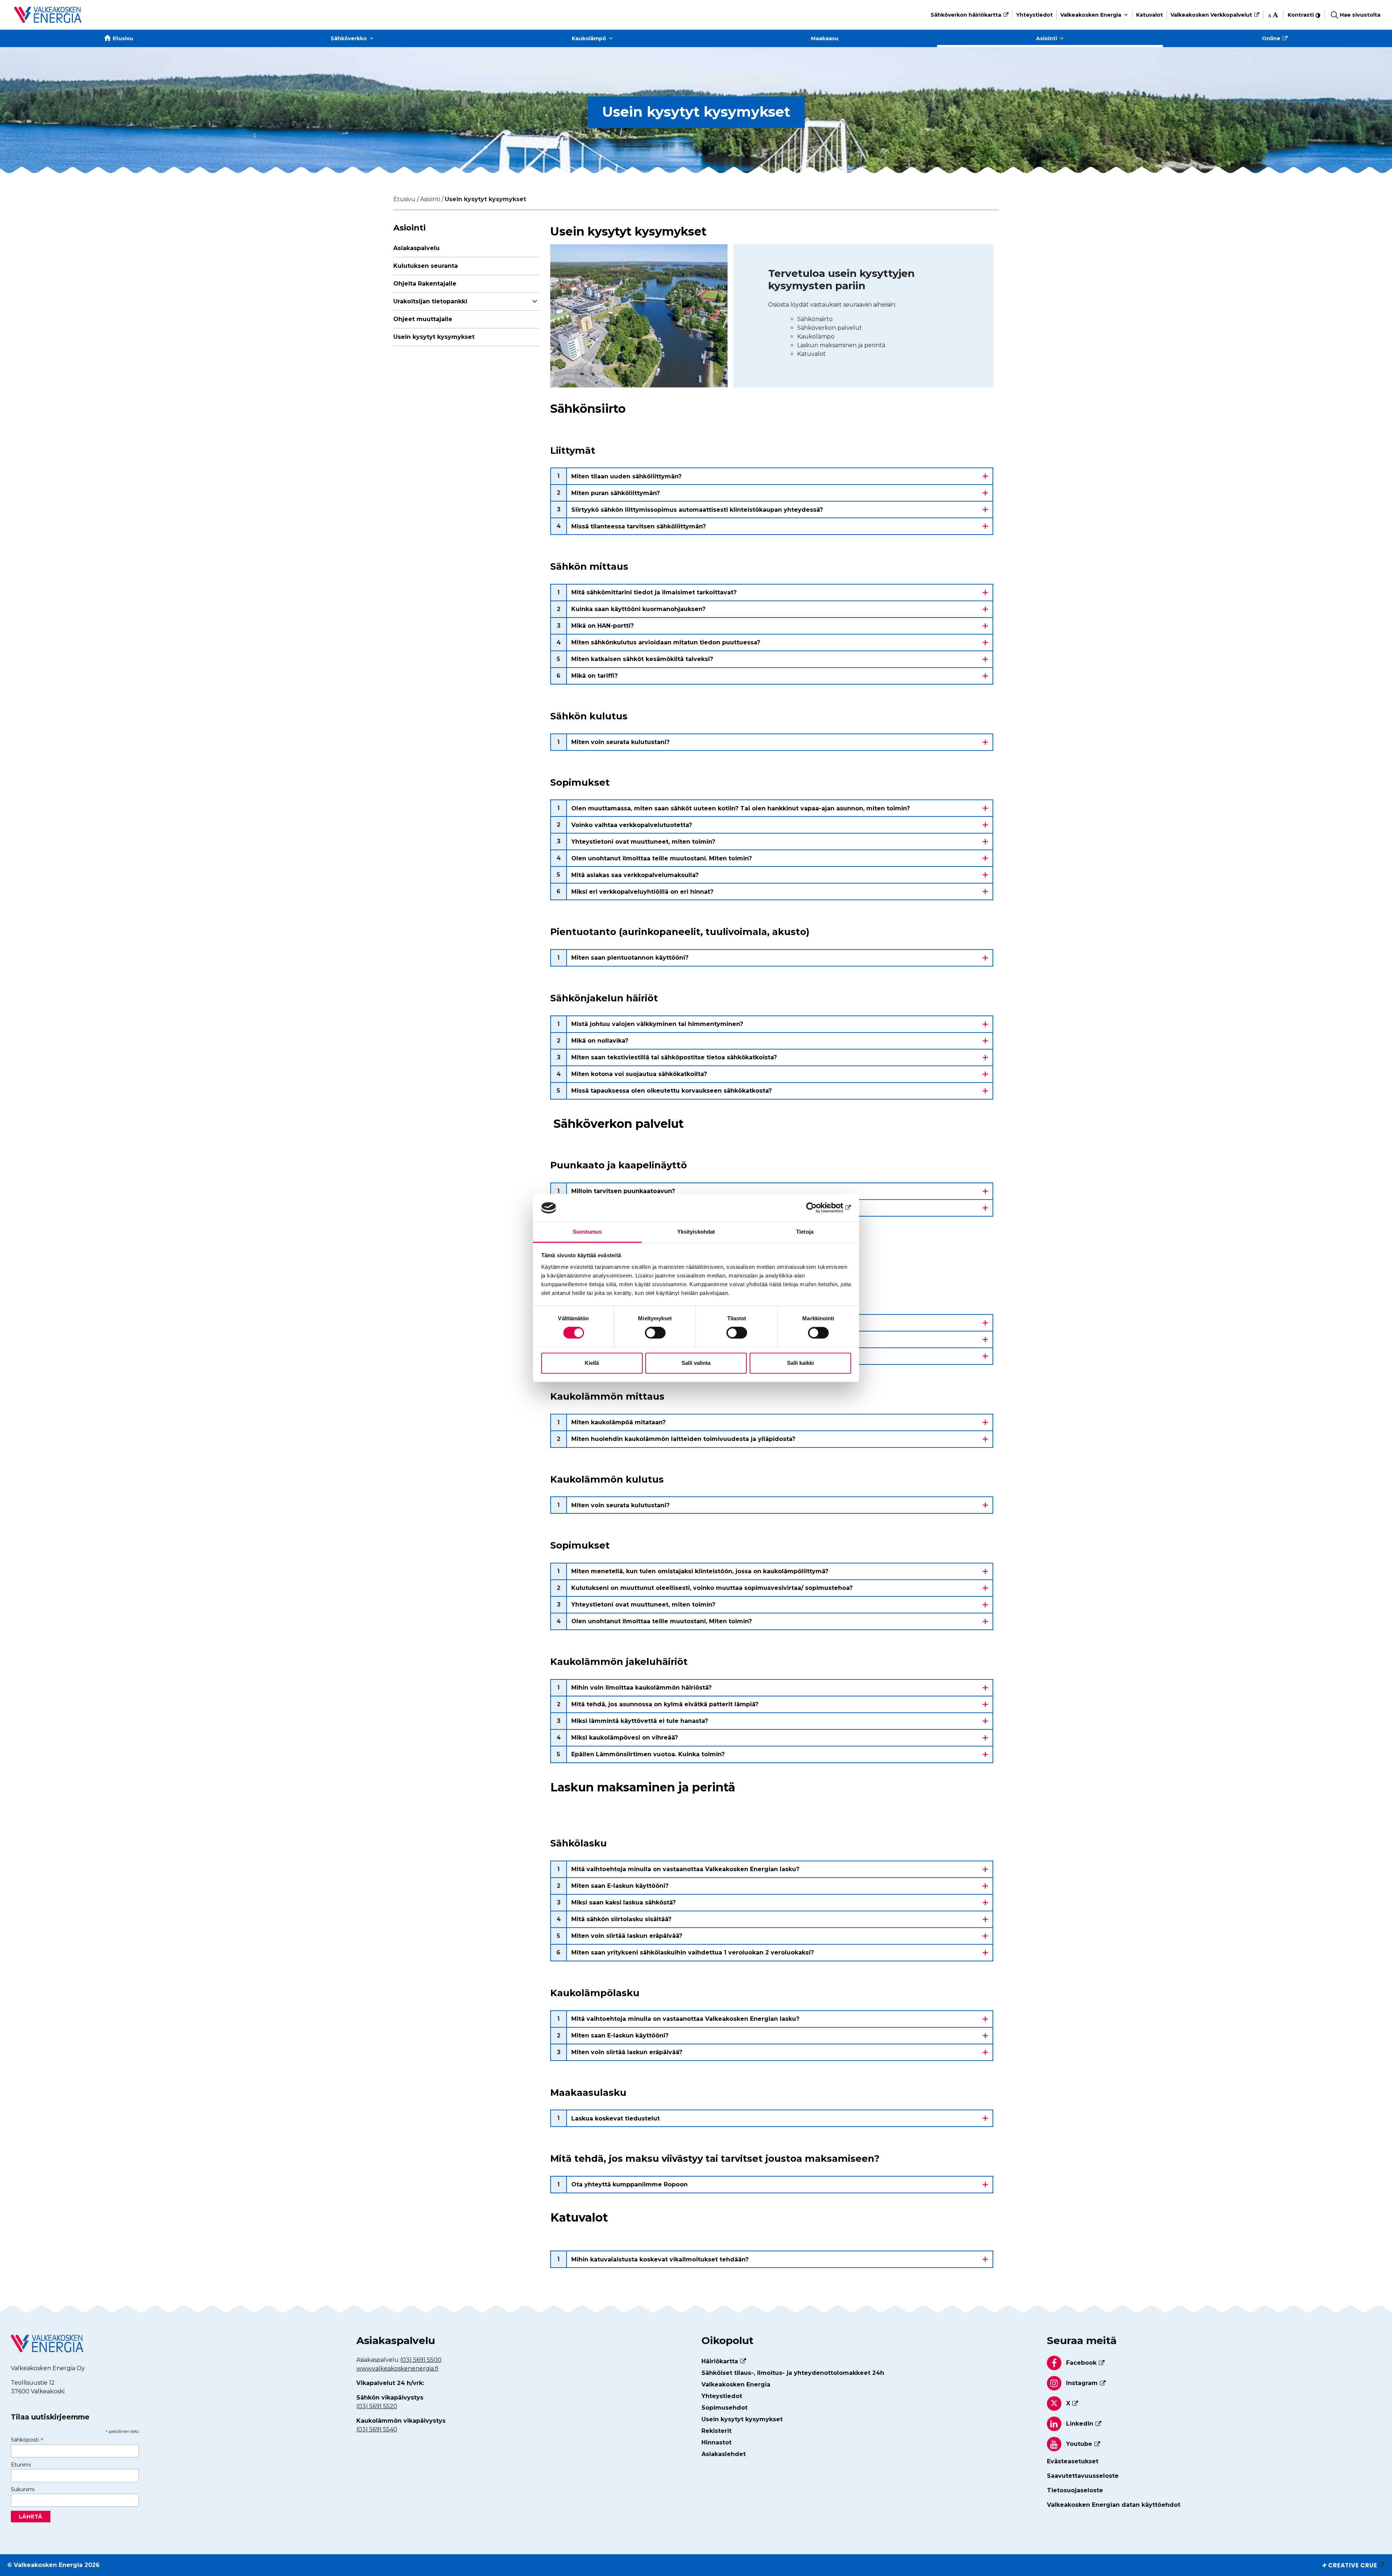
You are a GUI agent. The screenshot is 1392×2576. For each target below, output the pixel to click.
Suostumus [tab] (587, 1232)
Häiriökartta (720, 2361)
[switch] (655, 1333)
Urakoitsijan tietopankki (430, 301)
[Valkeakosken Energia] (48, 15)
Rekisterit (716, 2431)
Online (1271, 38)
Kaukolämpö (589, 38)
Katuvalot (1149, 15)
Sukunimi (23, 2489)
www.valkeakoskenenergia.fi (397, 2369)
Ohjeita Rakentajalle (425, 284)
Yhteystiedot (1034, 15)
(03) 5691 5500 (421, 2360)
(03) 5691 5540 (377, 2429)
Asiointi (1047, 38)
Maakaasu (825, 38)
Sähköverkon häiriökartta (966, 15)
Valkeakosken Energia (1091, 15)
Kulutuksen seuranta (426, 266)
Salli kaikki (800, 1363)
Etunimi (21, 2465)
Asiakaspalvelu (417, 248)
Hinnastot (716, 2442)
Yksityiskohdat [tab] (696, 1232)
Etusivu (123, 38)
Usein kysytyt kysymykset (434, 337)
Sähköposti (27, 2440)
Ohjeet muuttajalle (423, 319)
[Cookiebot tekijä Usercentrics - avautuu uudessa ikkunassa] (819, 1208)
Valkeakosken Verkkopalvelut (1211, 15)
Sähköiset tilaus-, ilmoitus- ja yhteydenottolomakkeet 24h (793, 2373)
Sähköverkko (349, 38)
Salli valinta (696, 1363)
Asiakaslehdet (724, 2454)
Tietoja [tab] (805, 1232)
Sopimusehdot (724, 2408)
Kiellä (592, 1363)
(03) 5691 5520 (377, 2406)
